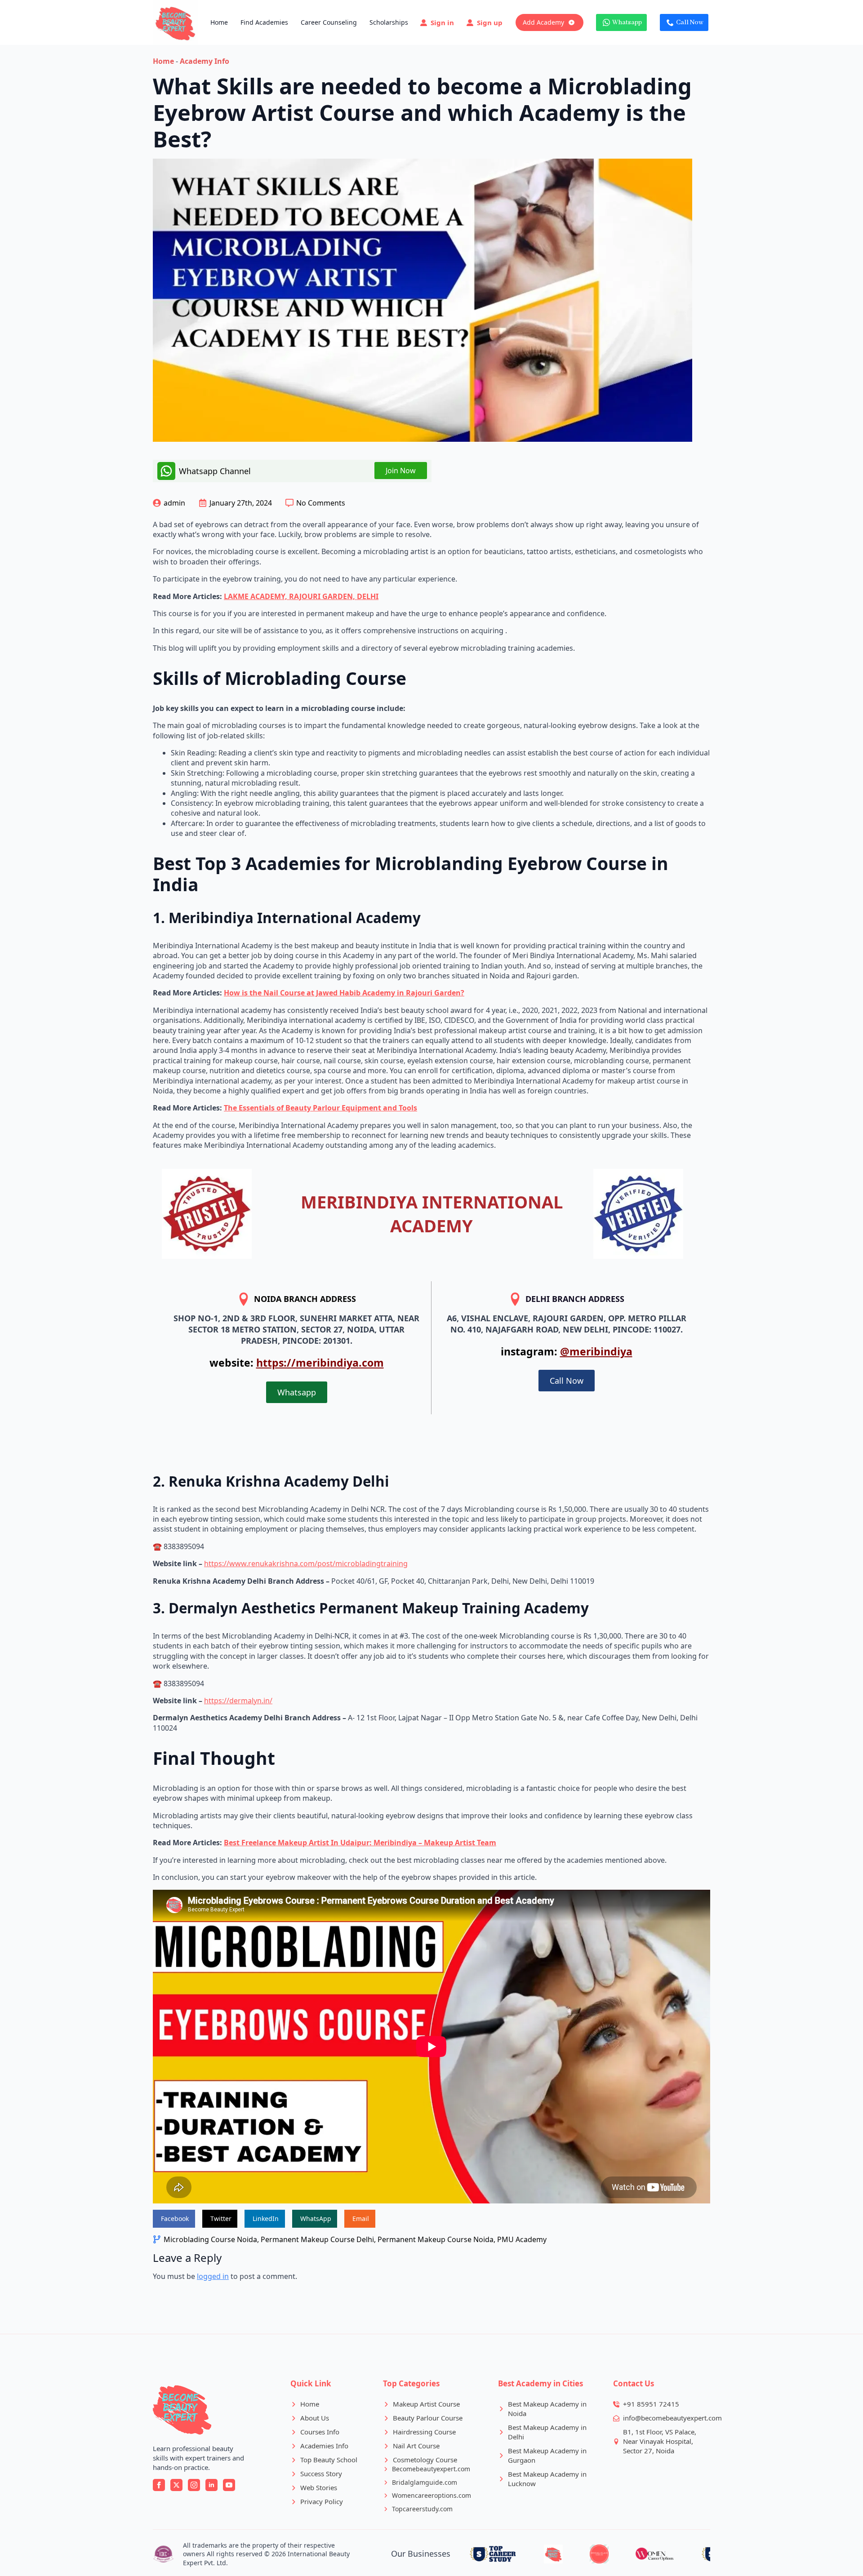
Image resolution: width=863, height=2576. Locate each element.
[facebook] (159, 2485)
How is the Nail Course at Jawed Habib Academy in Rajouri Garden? (344, 993)
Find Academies (264, 22)
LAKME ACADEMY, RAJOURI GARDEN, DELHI (301, 596)
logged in (213, 2276)
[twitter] (176, 2485)
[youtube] (229, 2485)
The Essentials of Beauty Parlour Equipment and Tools (320, 1108)
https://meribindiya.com (320, 1363)
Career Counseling (329, 22)
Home (219, 22)
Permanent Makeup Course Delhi (317, 2239)
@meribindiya (596, 1351)
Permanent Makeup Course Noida (436, 2239)
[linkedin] (211, 2485)
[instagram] (194, 2485)
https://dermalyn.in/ (238, 1701)
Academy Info (205, 61)
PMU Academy (522, 2239)
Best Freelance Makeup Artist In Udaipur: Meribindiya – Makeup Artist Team (360, 1843)
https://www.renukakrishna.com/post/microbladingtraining (306, 1563)
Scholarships (389, 22)
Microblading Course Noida (210, 2239)
